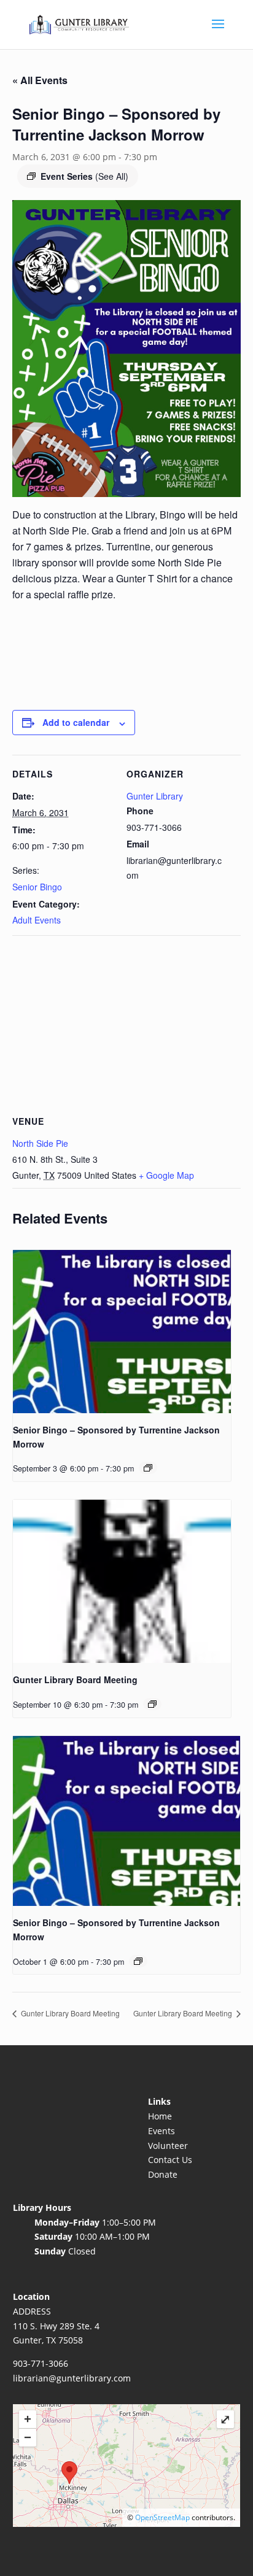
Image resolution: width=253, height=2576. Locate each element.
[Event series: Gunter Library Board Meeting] (152, 1704)
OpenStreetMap (162, 2517)
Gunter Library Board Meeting (75, 1679)
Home (160, 2116)
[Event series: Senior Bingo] (148, 1468)
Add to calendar (76, 722)
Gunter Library (155, 796)
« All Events (40, 80)
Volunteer (168, 2146)
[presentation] (122, 1332)
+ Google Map (166, 1175)
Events (162, 2131)
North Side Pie (40, 1143)
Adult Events (37, 920)
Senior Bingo (37, 887)
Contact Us (170, 2160)
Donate (163, 2174)
